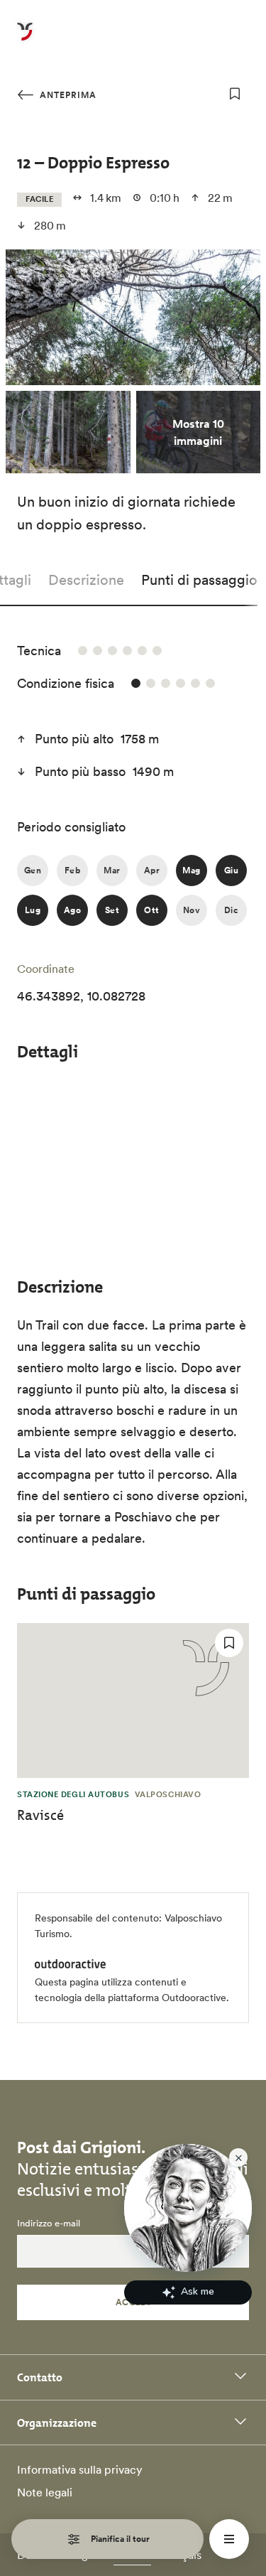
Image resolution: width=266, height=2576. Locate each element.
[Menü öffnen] (229, 2539)
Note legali (45, 2492)
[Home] (25, 40)
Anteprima (67, 95)
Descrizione (86, 580)
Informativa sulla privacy (80, 2469)
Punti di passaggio (199, 580)
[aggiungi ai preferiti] (235, 94)
